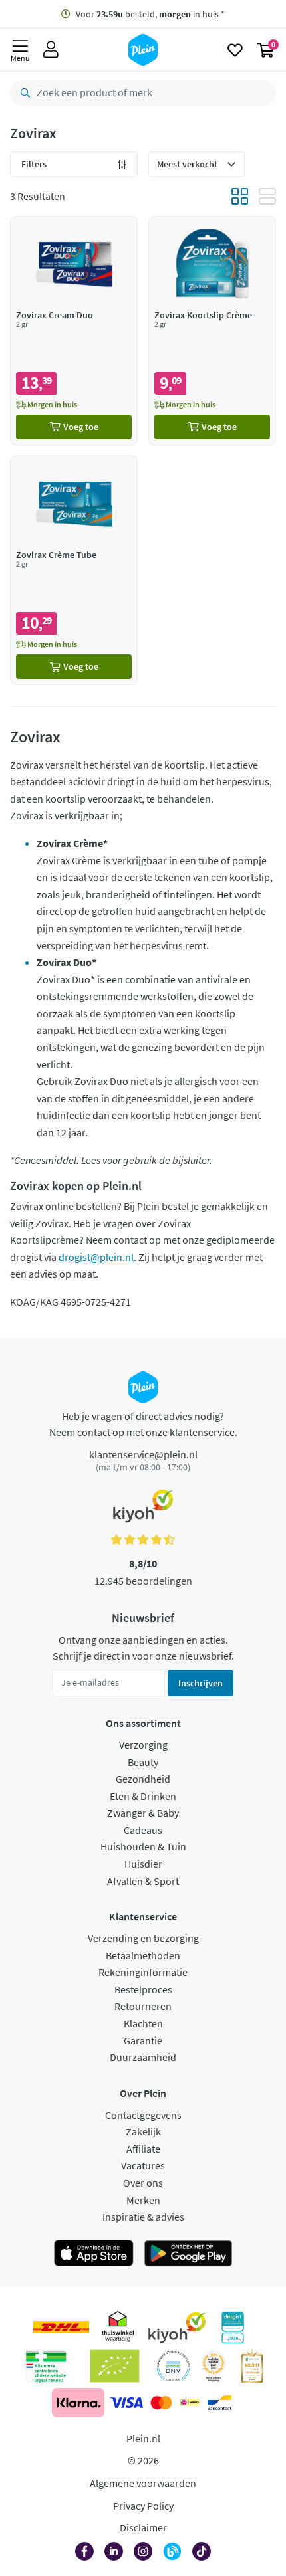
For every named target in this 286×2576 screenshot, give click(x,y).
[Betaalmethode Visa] (126, 2403)
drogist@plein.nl (96, 1257)
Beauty (143, 1762)
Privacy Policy (143, 2506)
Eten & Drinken (143, 1796)
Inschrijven (201, 1683)
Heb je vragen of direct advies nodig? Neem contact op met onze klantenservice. (143, 1424)
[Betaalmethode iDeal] (190, 2403)
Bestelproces (143, 1989)
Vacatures (143, 2165)
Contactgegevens (143, 2115)
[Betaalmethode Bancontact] (219, 2403)
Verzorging (143, 1745)
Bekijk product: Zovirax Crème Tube (74, 570)
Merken (143, 2200)
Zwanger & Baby (143, 1813)
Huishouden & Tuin (143, 1846)
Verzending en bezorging (143, 1938)
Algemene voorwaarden (143, 2483)
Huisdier (143, 1864)
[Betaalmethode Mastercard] (161, 2403)
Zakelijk (143, 2131)
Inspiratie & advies (143, 2217)
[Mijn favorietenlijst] (235, 50)
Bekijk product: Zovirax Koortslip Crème (212, 331)
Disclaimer (143, 2527)
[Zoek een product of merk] (23, 93)
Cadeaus (143, 1830)
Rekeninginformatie (143, 1972)
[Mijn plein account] (51, 50)
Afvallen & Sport (143, 1881)
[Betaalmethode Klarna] (78, 2403)
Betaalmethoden (143, 1955)
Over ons (143, 2183)
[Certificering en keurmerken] (115, 2366)
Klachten (143, 2023)
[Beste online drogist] (214, 2366)
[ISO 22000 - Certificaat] (173, 2366)
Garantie (143, 2040)
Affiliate (143, 2149)
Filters (34, 164)
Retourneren (143, 2006)
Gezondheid (143, 1779)
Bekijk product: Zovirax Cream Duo (74, 331)
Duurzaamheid (143, 2057)
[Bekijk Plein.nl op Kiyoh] (177, 2328)
